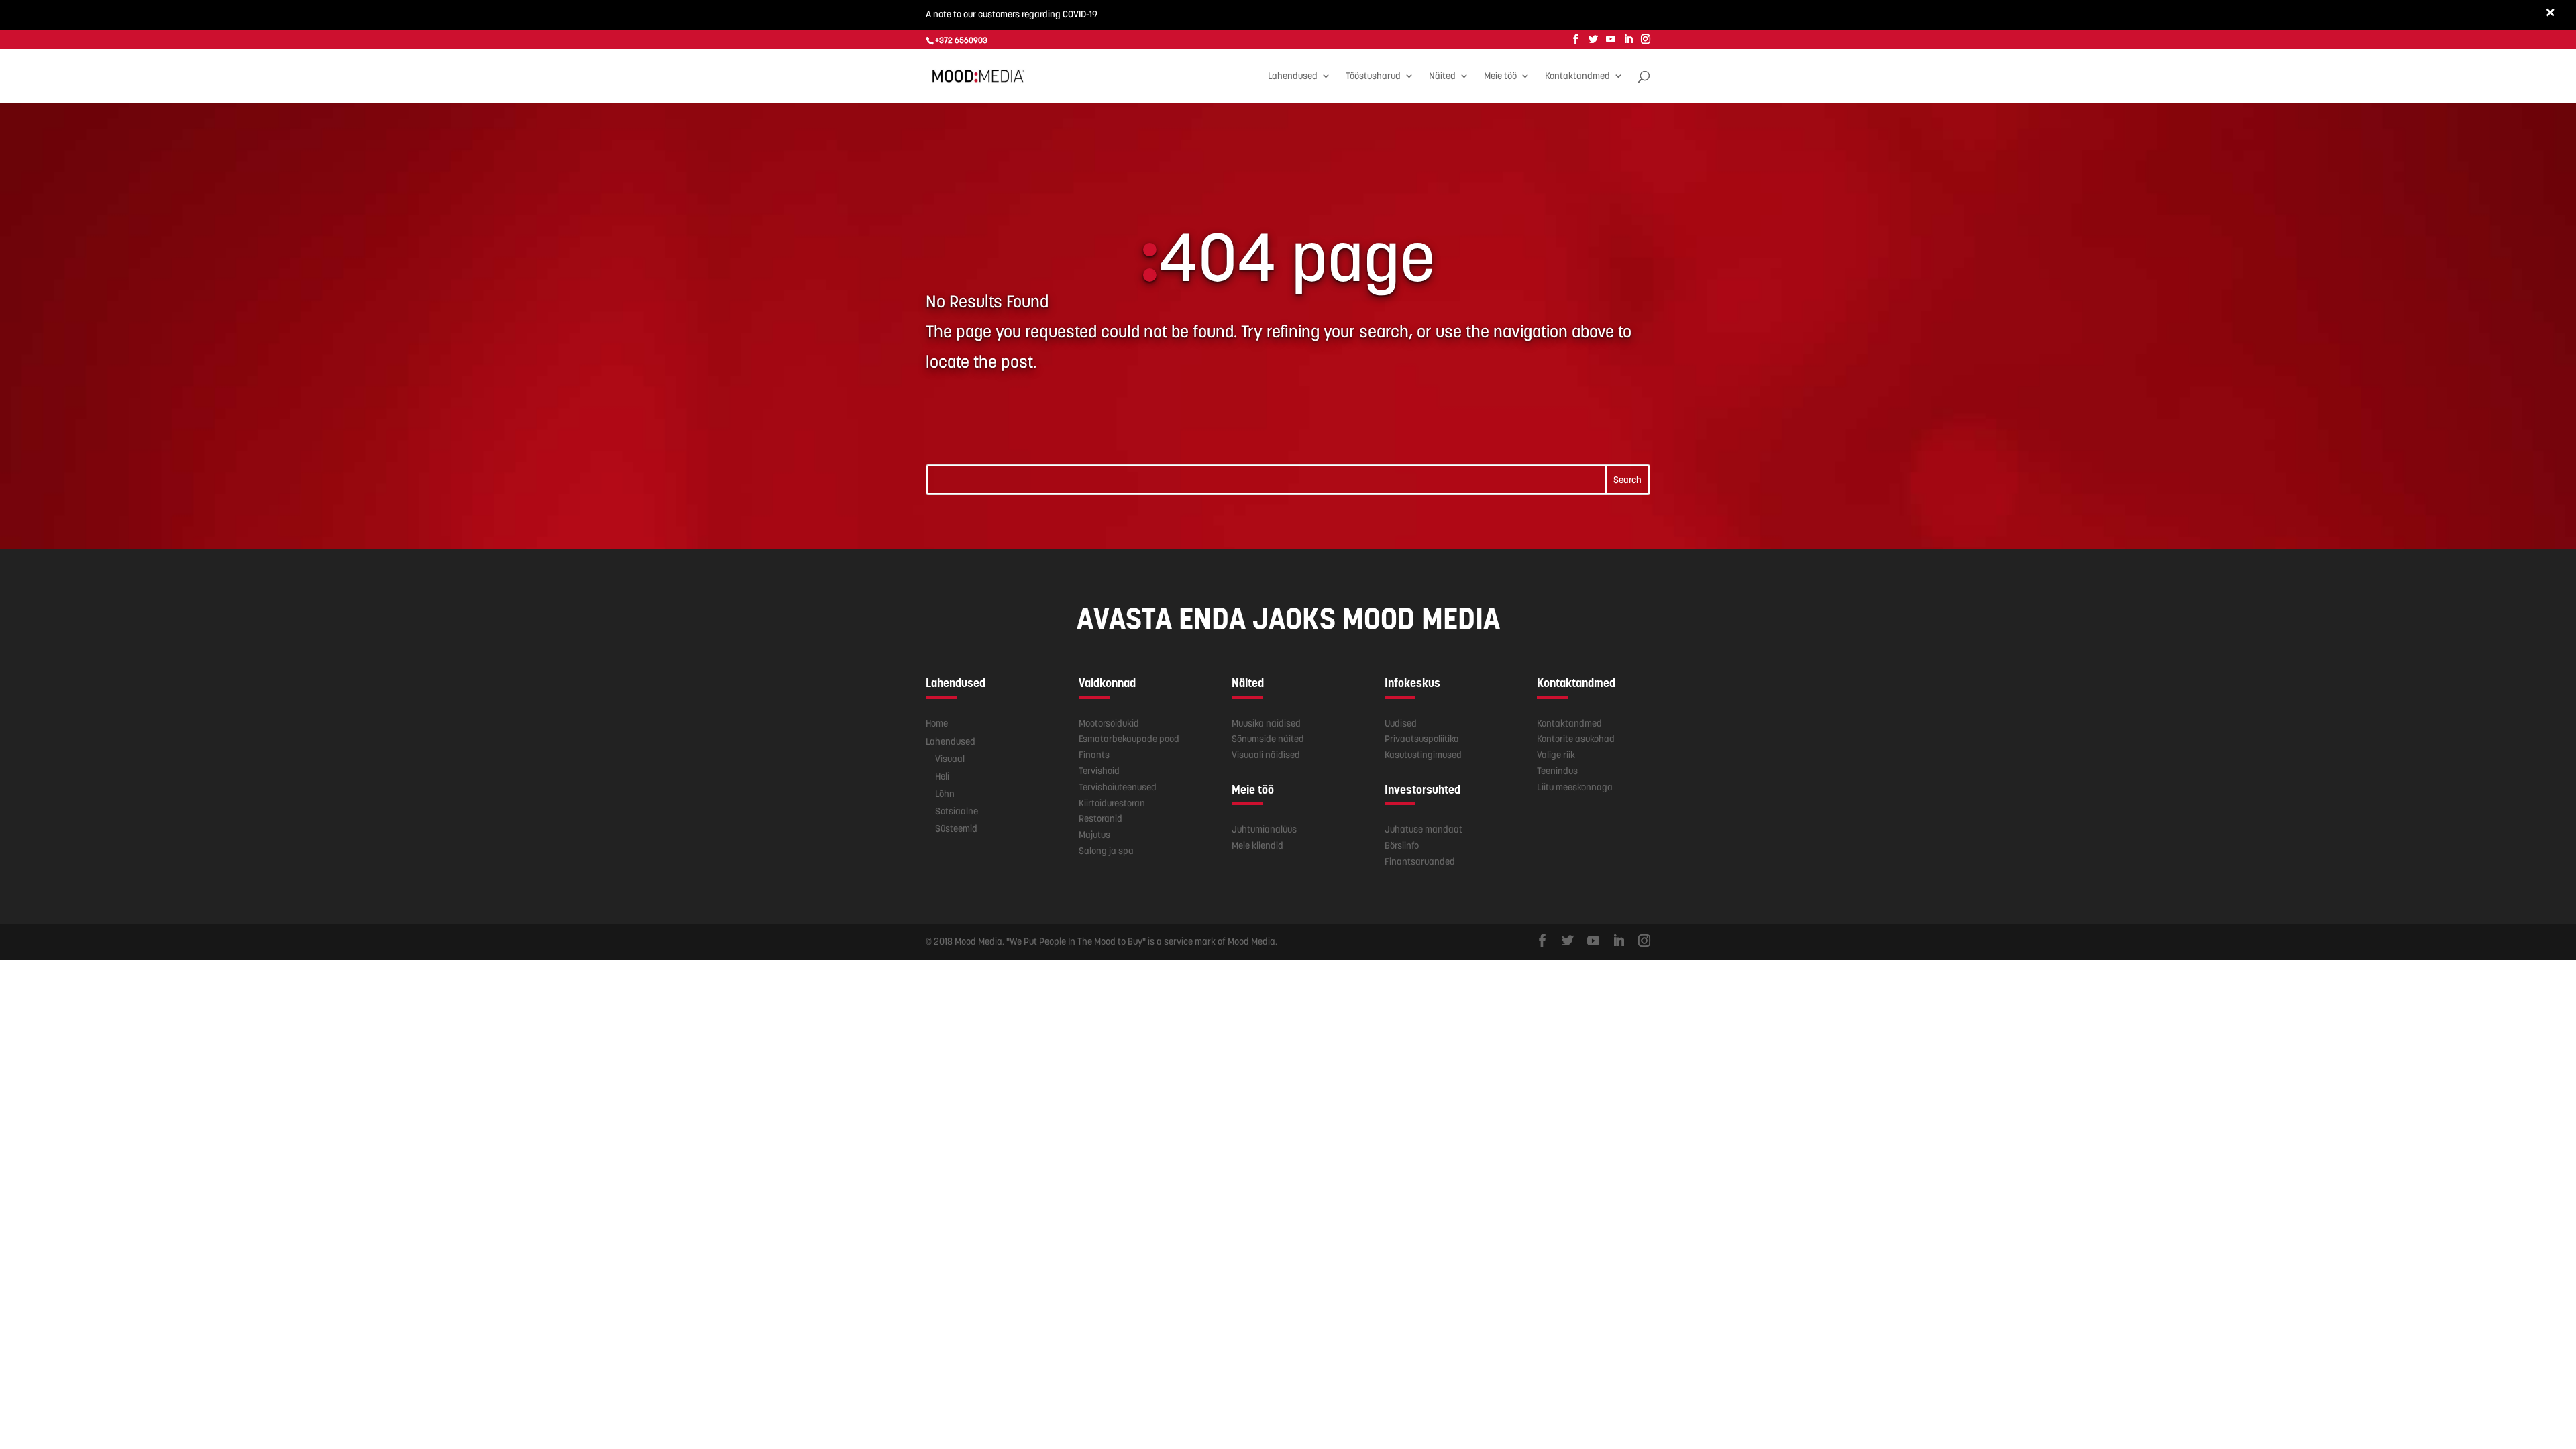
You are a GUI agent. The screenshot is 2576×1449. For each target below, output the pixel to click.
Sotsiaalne (957, 811)
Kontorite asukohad (1576, 739)
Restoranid (1101, 818)
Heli (942, 776)
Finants (1094, 755)
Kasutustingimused (1423, 755)
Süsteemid (956, 828)
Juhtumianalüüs (1264, 829)
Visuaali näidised (1266, 755)
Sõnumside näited (1268, 739)
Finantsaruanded (1420, 861)
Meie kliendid (1257, 845)
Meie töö (1500, 76)
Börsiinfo (1402, 845)
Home (937, 723)
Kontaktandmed (1577, 76)
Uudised (1401, 723)
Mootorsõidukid (1109, 723)
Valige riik (1556, 755)
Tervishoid (1099, 771)
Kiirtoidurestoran (1112, 803)
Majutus (1094, 835)
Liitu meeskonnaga (1575, 787)
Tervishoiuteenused (1118, 787)
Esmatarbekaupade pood (1129, 739)
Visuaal (950, 759)
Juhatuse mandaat (1424, 829)
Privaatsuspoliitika (1422, 739)
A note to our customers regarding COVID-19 (1012, 14)
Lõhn (945, 794)
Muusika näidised (1266, 723)
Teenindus (1557, 771)
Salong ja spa (1106, 851)
